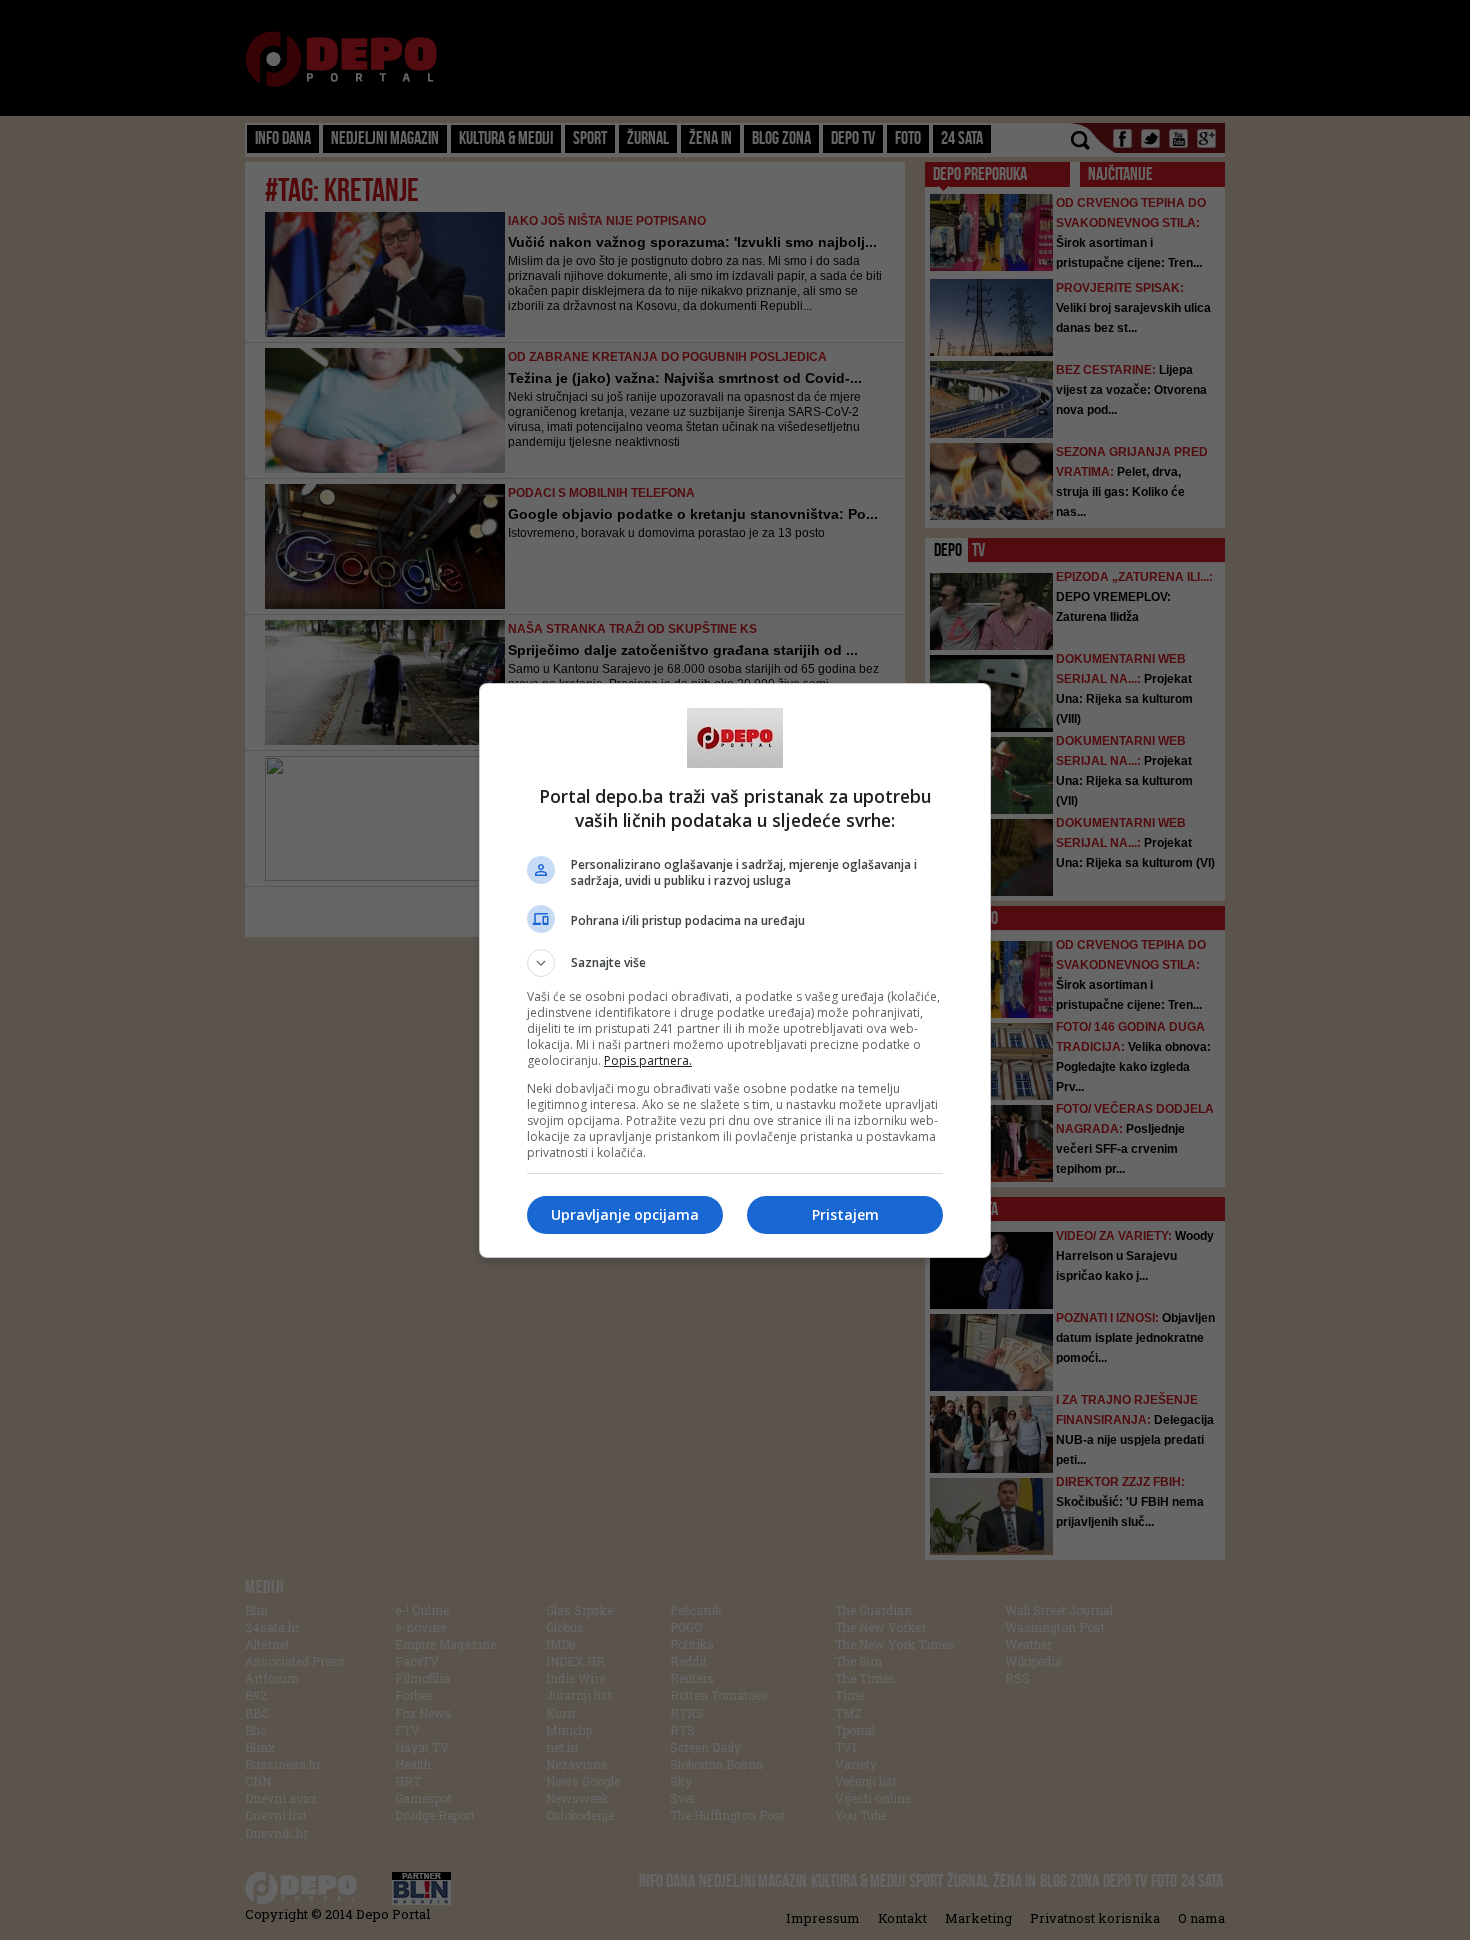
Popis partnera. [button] (648, 1060)
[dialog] (735, 970)
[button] (735, 963)
